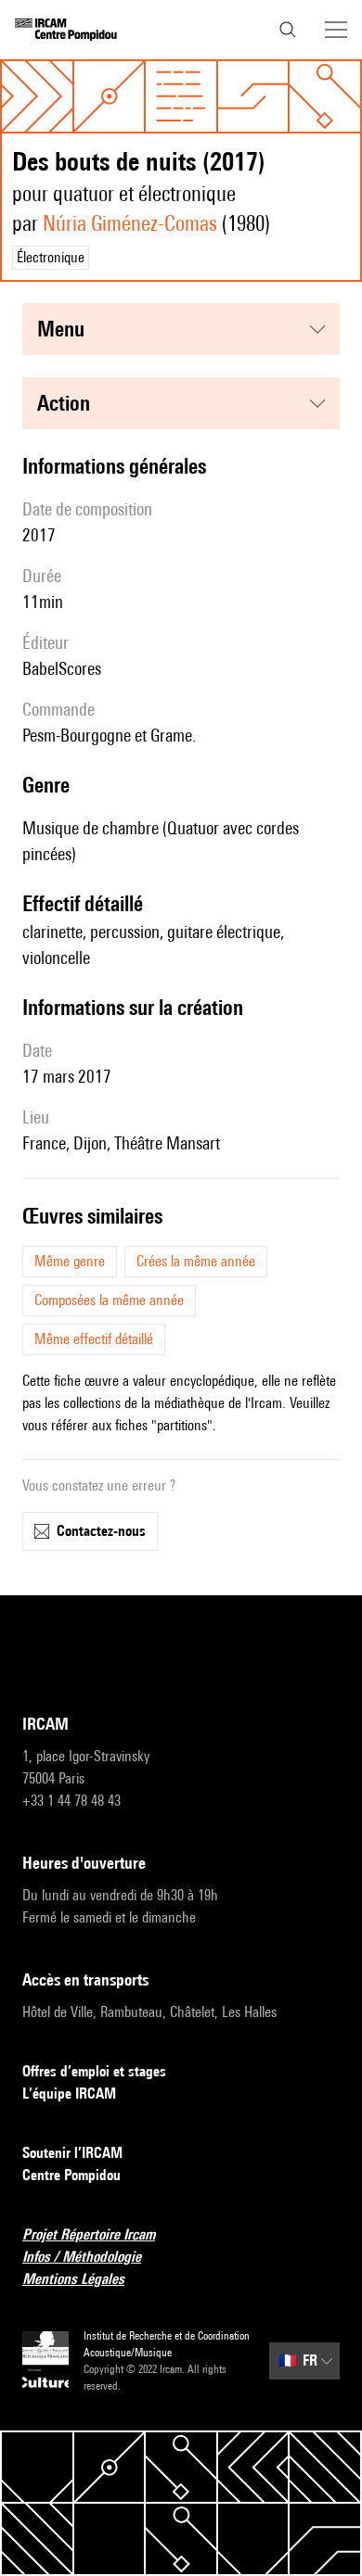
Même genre (70, 1261)
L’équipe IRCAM (69, 2094)
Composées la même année (109, 1300)
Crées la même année (196, 1261)
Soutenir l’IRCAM (72, 2153)
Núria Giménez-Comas (130, 223)
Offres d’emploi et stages (94, 2071)
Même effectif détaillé (94, 1339)
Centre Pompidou (71, 2175)
